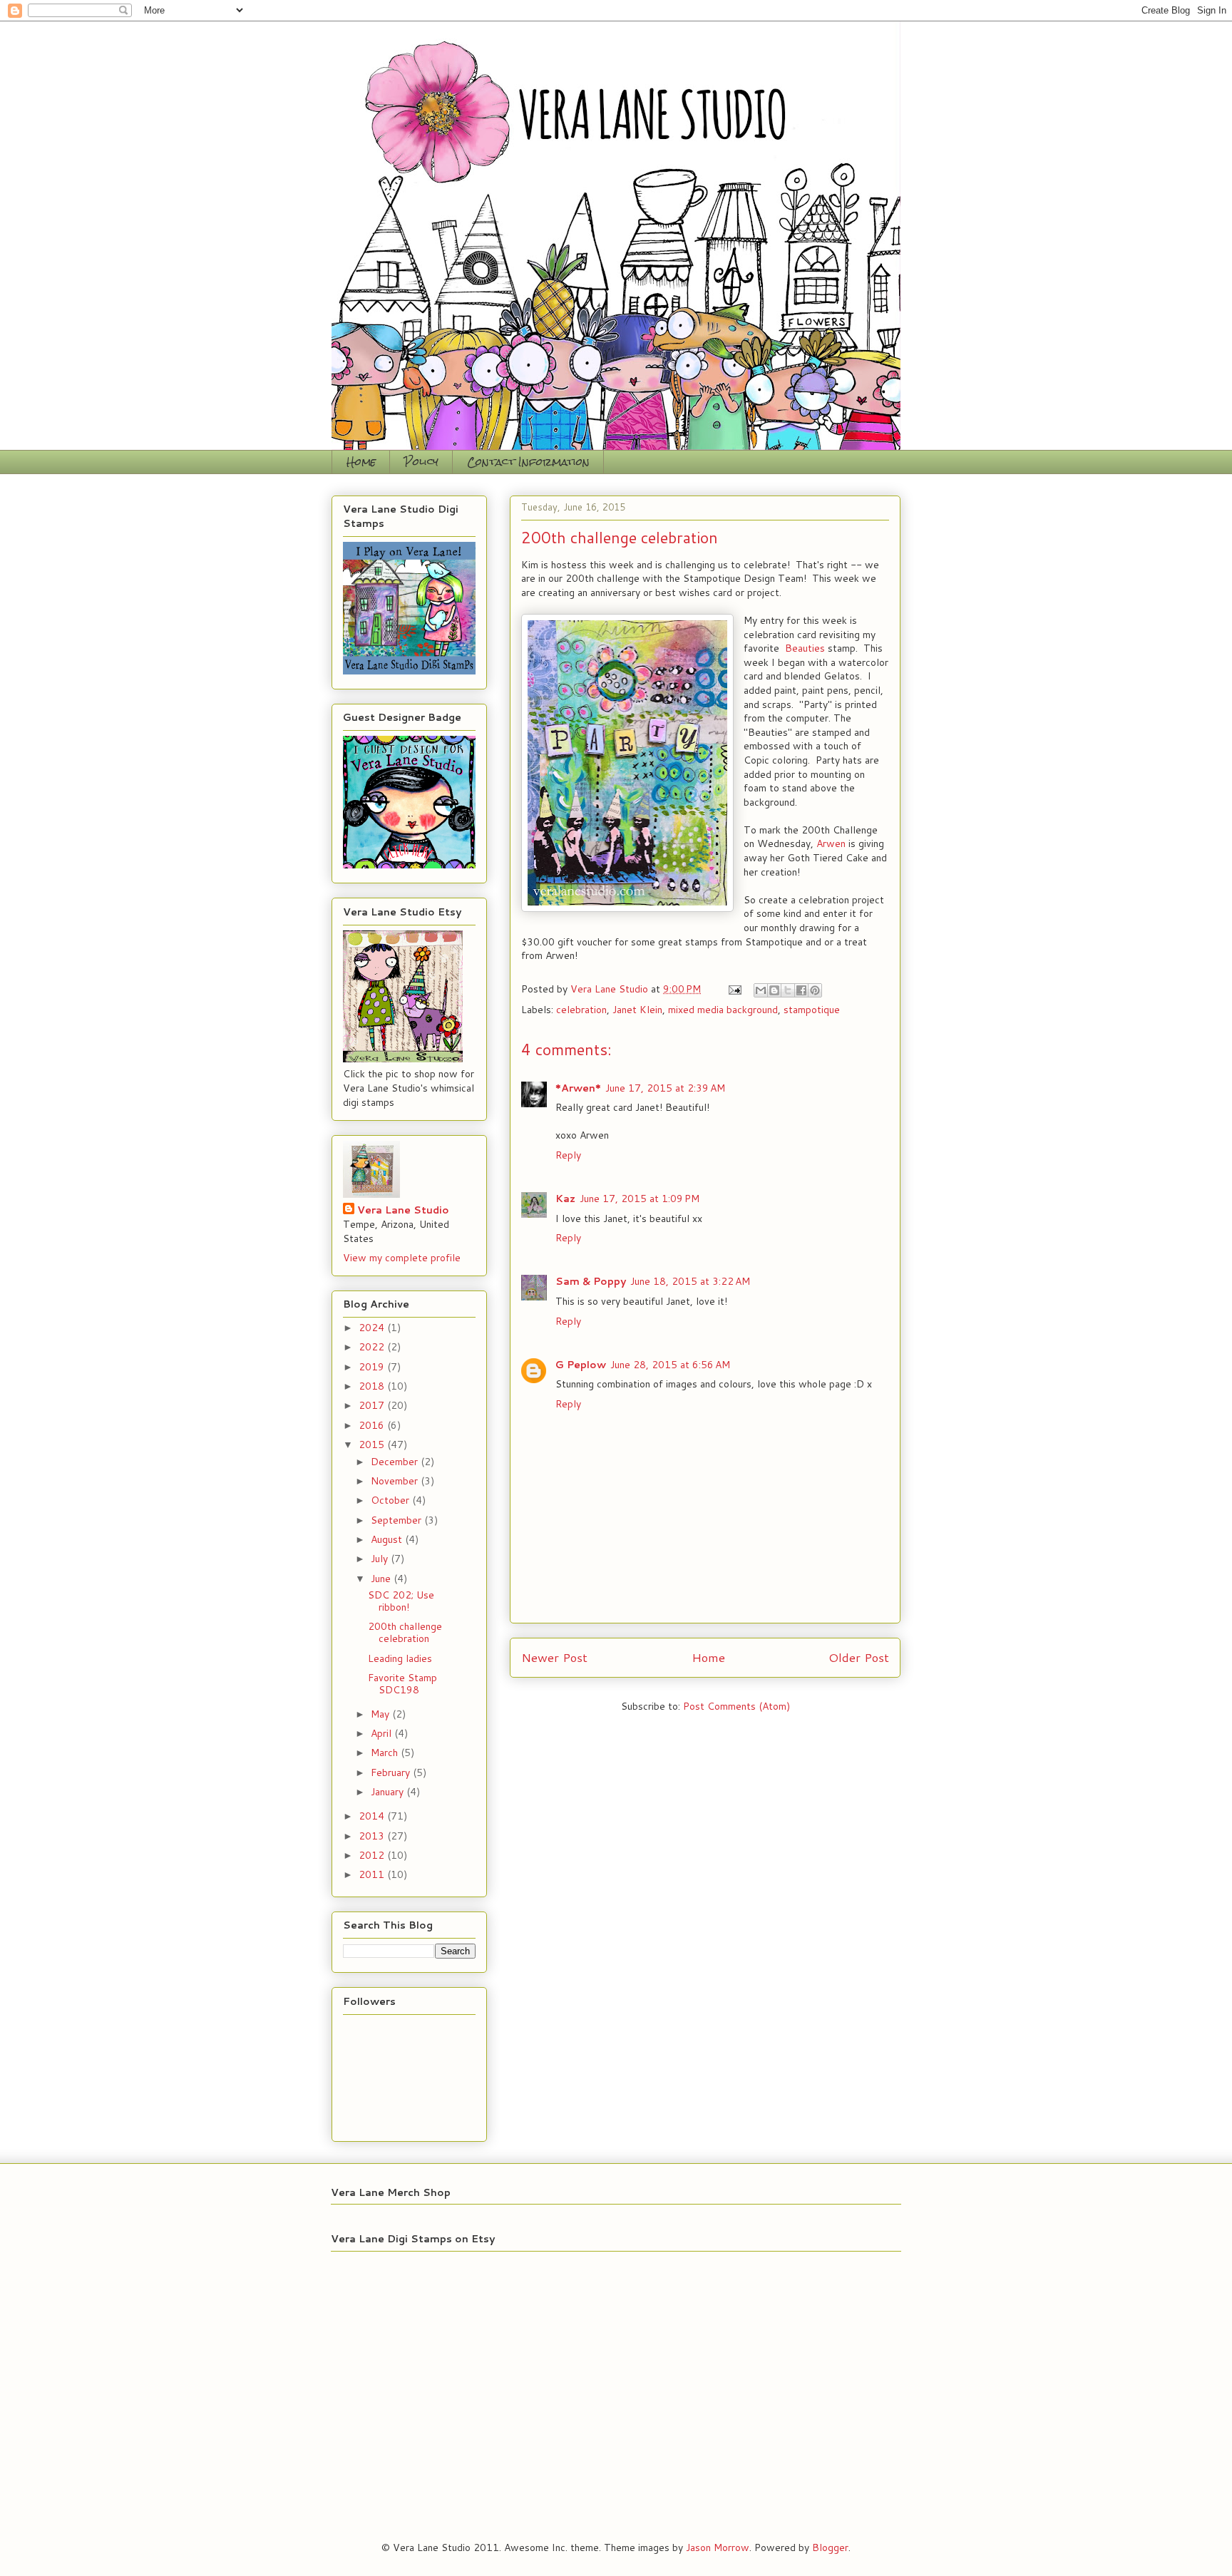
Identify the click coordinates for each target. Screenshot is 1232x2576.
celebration (581, 1010)
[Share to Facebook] (801, 990)
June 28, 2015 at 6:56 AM (670, 1365)
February (392, 1772)
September (397, 1520)
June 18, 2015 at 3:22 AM (690, 1281)
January (389, 1792)
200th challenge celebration (405, 1632)
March (386, 1753)
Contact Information (528, 462)
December (396, 1462)
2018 (373, 1386)
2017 (373, 1405)
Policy (421, 462)
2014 (373, 1816)
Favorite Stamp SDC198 (402, 1684)
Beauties (805, 648)
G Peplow (581, 1365)
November (396, 1481)
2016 (373, 1425)
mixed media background (723, 1010)
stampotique (812, 1010)
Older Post (859, 1657)
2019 (373, 1367)
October (391, 1500)
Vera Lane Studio (403, 1210)
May (381, 1714)
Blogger (830, 2547)
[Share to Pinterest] (815, 990)
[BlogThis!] (774, 990)
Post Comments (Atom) (736, 1706)
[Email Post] (734, 989)
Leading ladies (400, 1658)
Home (361, 462)
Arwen (831, 843)
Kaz (565, 1199)
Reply (568, 1155)
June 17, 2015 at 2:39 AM (665, 1088)
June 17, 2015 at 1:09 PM (640, 1199)
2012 (373, 1855)
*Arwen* (578, 1088)
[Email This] (761, 990)
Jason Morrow (718, 2547)
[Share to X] (788, 990)
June (382, 1579)
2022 (373, 1347)
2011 (373, 1874)
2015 (373, 1444)
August (388, 1539)
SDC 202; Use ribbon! (401, 1601)
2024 (373, 1328)
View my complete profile (402, 1258)
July (381, 1559)
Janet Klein (637, 1010)
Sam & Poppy (591, 1281)
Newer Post (554, 1657)
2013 (373, 1836)
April (383, 1733)
